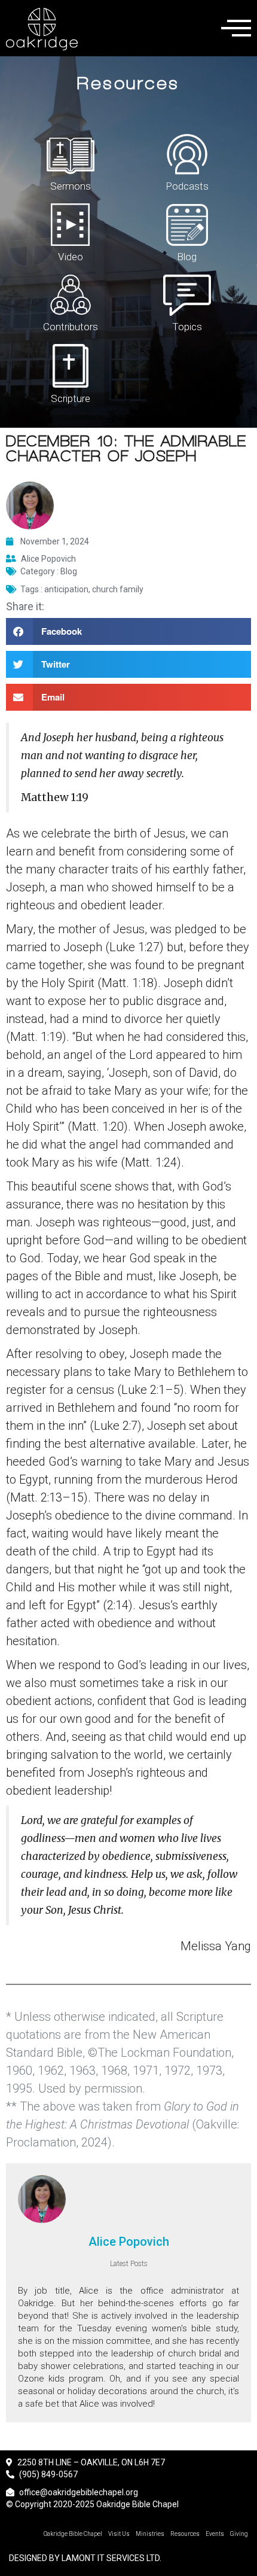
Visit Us (119, 2534)
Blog (187, 257)
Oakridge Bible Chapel (73, 2534)
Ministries (150, 2534)
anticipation (66, 589)
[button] (128, 631)
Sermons (71, 186)
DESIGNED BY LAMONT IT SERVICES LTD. (85, 2558)
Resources (185, 2534)
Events (215, 2534)
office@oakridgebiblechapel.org (79, 2492)
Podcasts (187, 186)
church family (118, 589)
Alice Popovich (129, 2242)
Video (71, 257)
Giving (239, 2534)
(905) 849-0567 (48, 2474)
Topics (187, 327)
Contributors (71, 327)
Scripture (71, 398)
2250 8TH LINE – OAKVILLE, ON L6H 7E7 (90, 2462)
